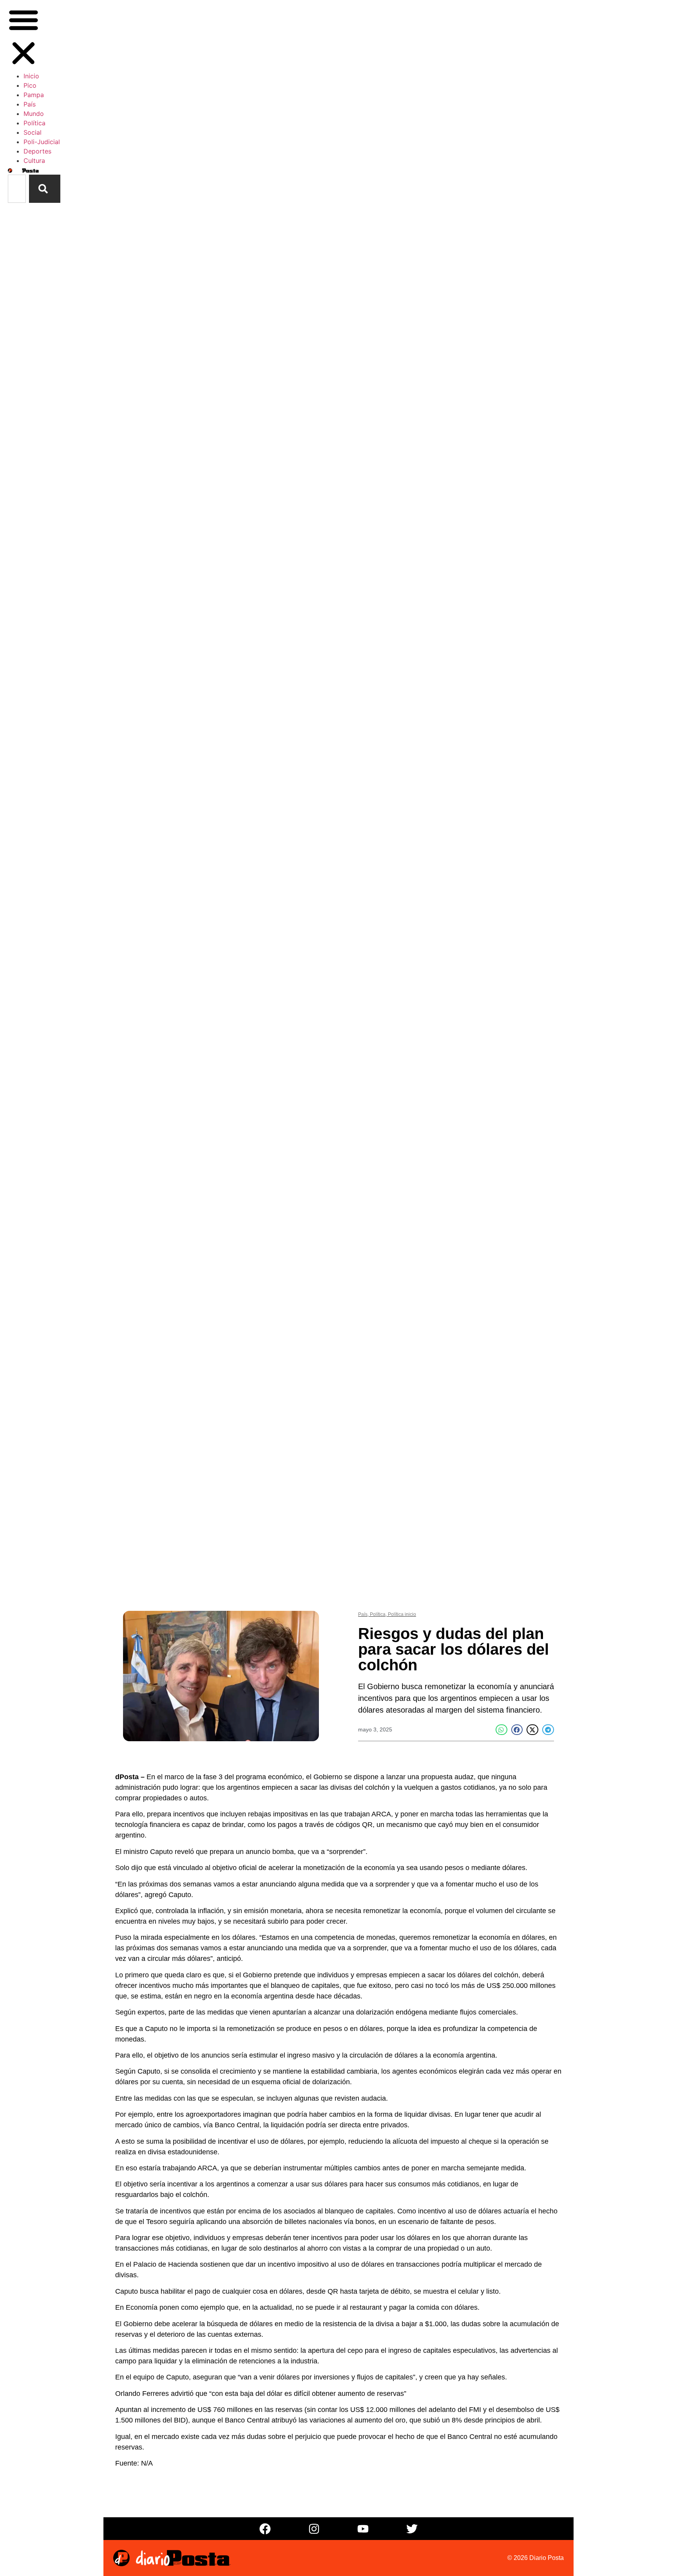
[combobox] (17, 189)
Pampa (34, 95)
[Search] (45, 189)
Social (33, 132)
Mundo (34, 114)
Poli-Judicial (42, 142)
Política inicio (402, 1614)
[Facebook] (265, 2529)
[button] (24, 38)
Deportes (37, 151)
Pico (30, 85)
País (30, 104)
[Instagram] (314, 2529)
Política (34, 123)
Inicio (31, 76)
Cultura (34, 161)
